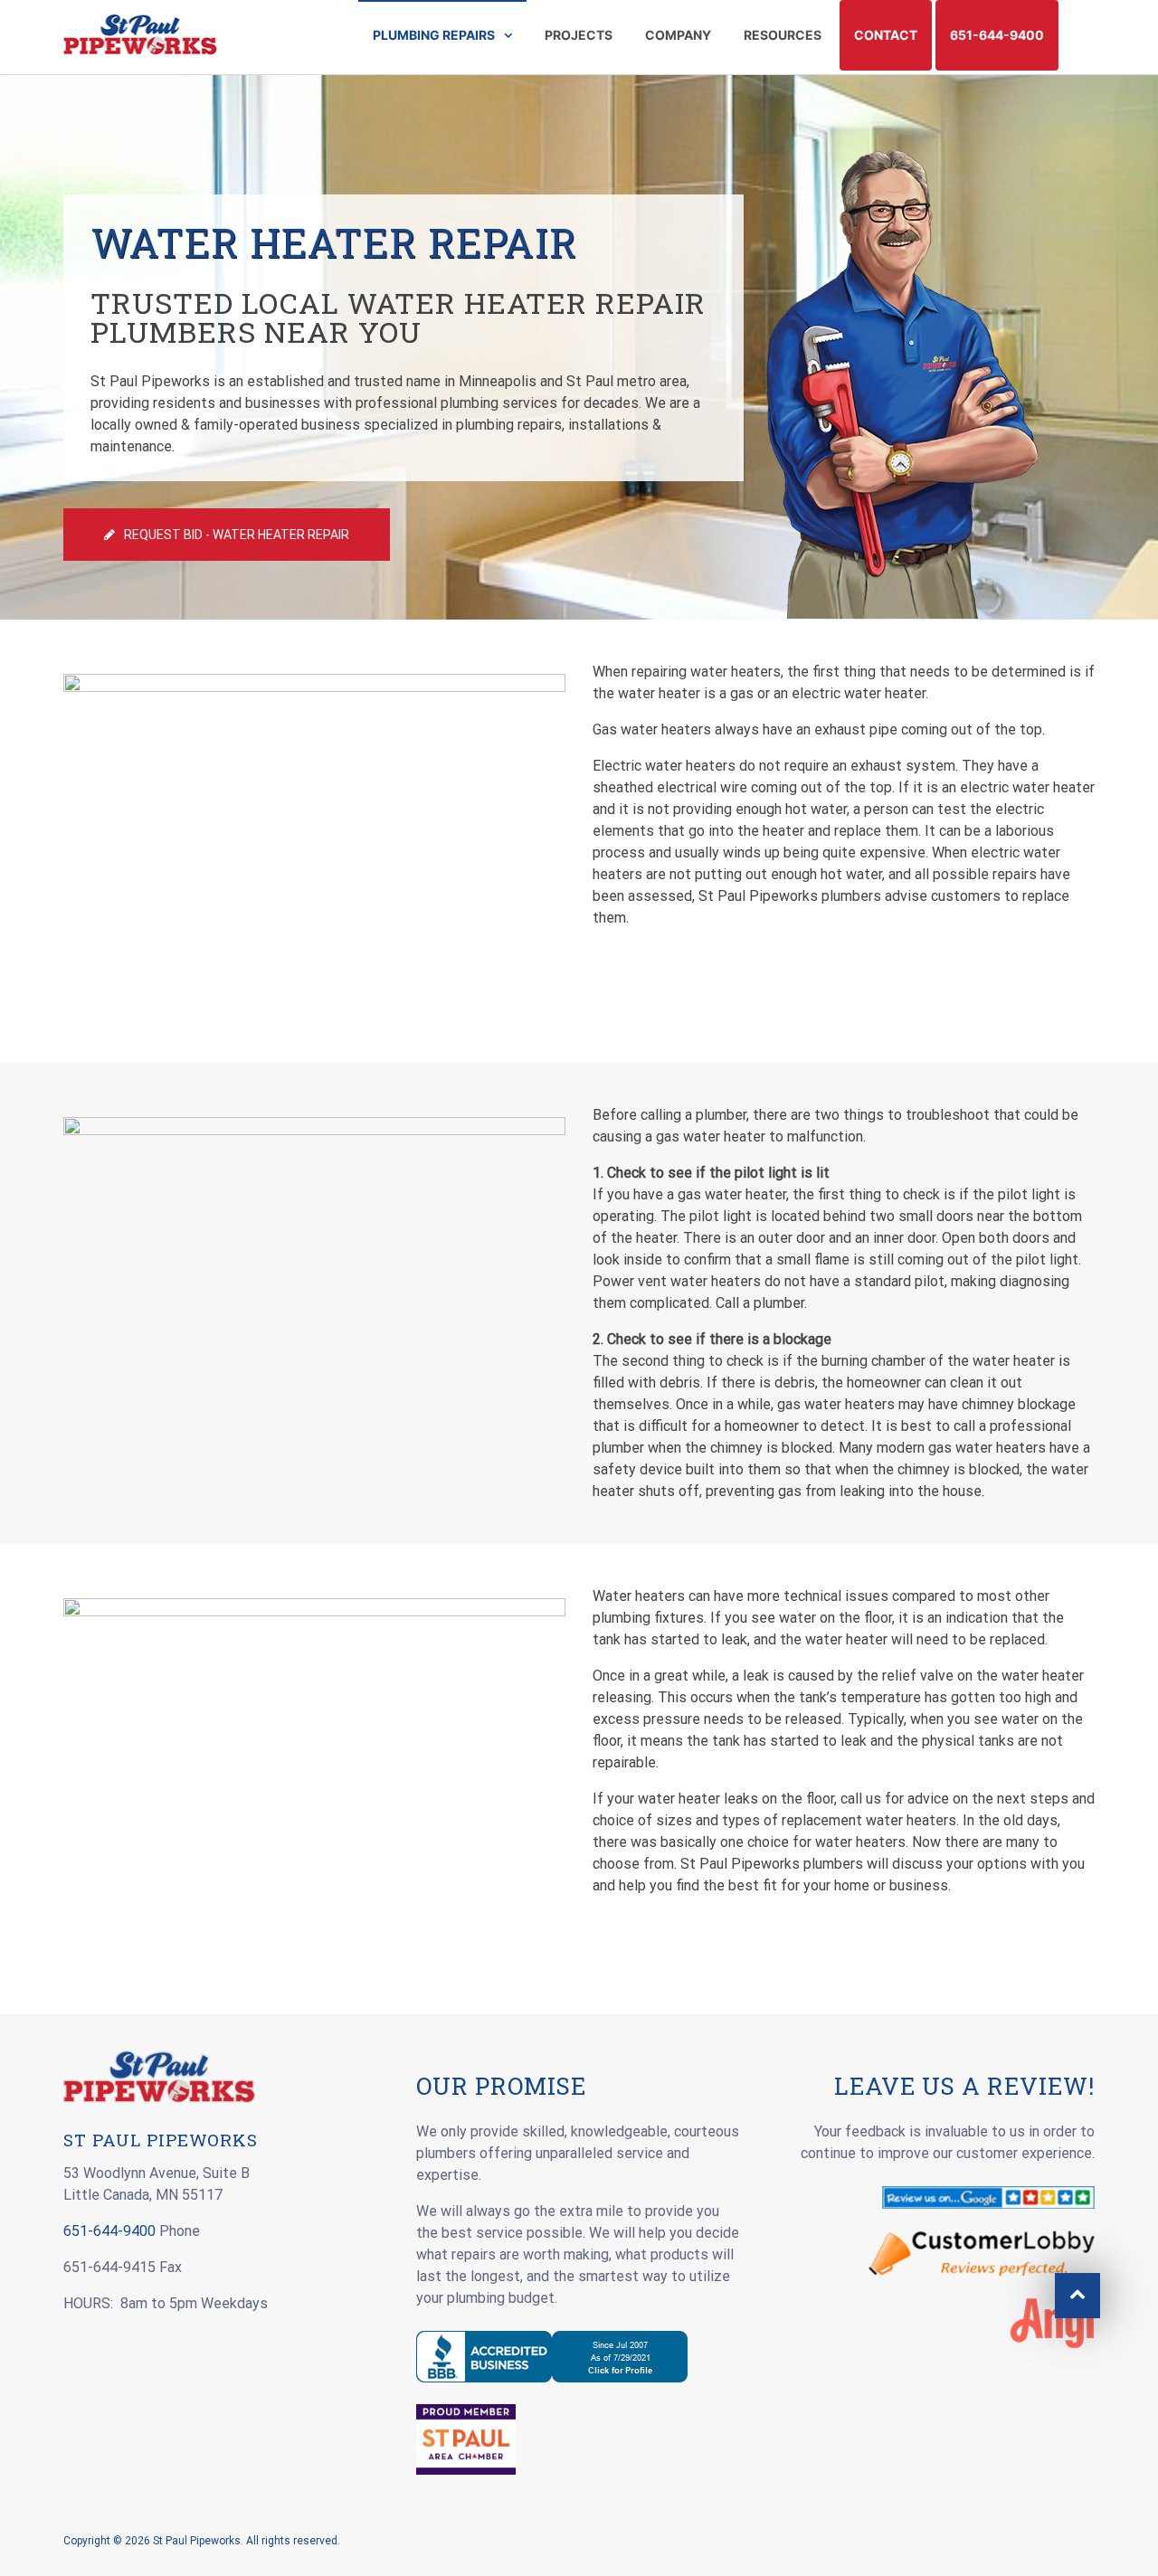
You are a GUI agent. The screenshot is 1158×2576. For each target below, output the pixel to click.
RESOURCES (783, 35)
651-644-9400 (997, 35)
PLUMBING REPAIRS (434, 35)
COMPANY (678, 35)
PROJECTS (579, 35)
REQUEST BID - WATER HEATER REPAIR (237, 535)
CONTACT (886, 35)
